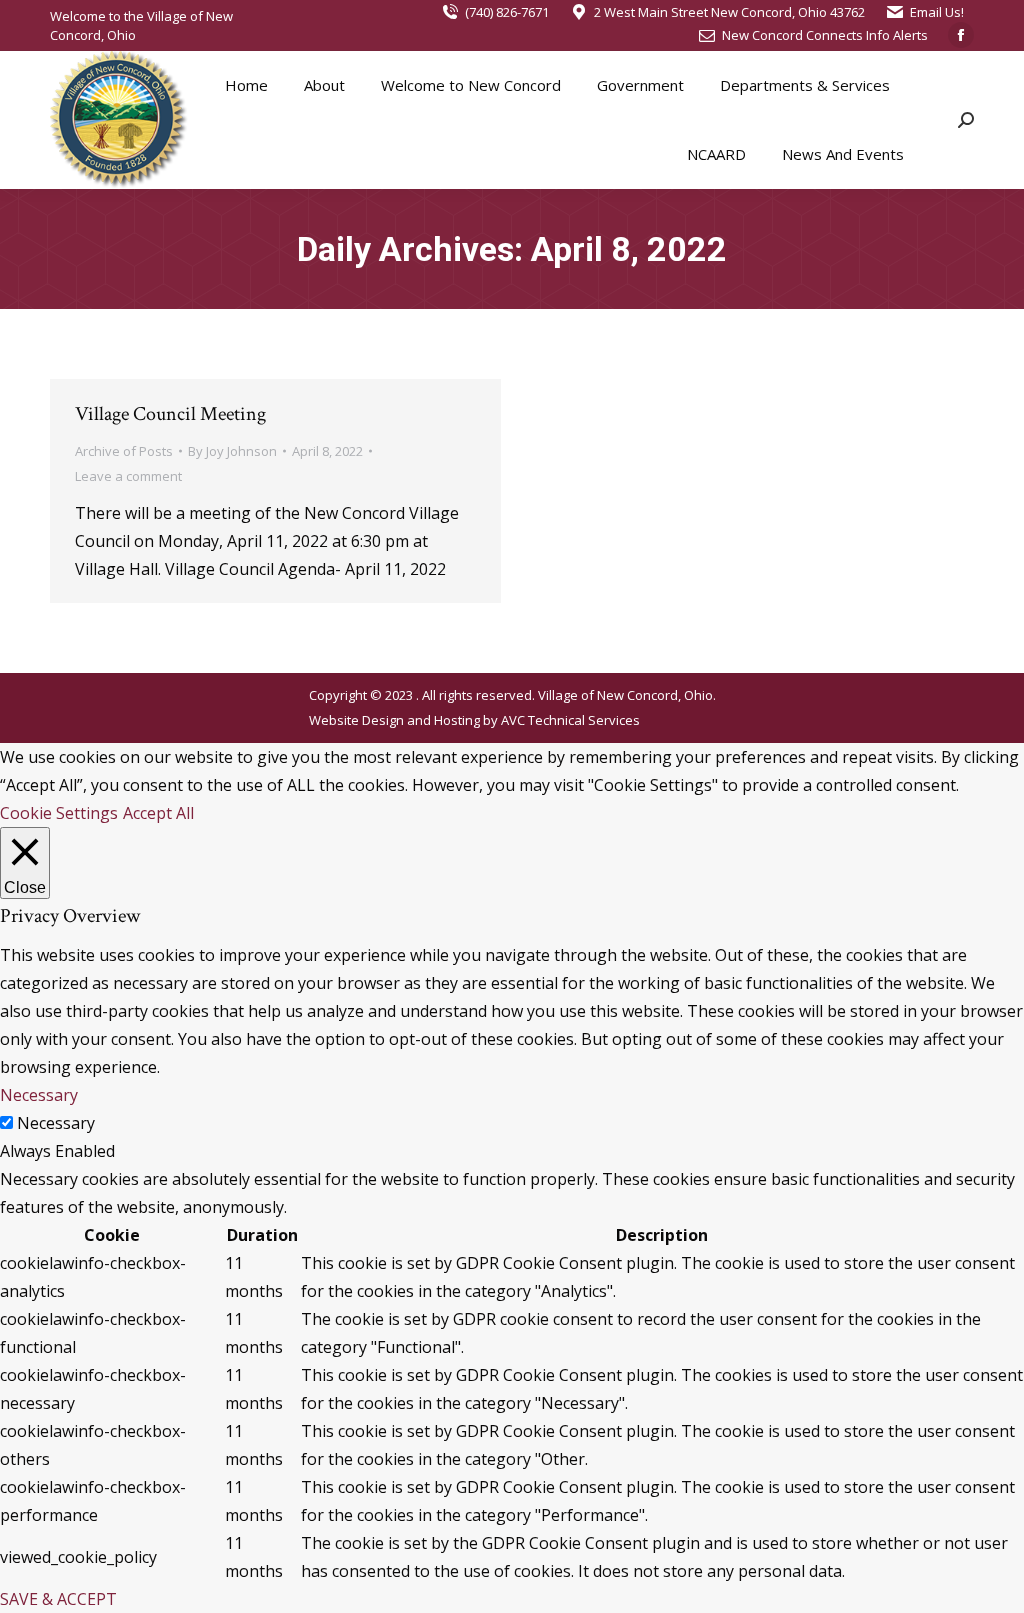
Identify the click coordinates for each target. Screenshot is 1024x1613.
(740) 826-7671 (507, 12)
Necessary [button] (39, 1095)
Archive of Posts (124, 451)
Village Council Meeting (170, 414)
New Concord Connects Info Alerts (825, 35)
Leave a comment (128, 476)
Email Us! (937, 12)
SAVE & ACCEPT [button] (58, 1599)
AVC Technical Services (570, 720)
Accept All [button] (158, 813)
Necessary (56, 1123)
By (232, 451)
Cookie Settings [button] (59, 813)
